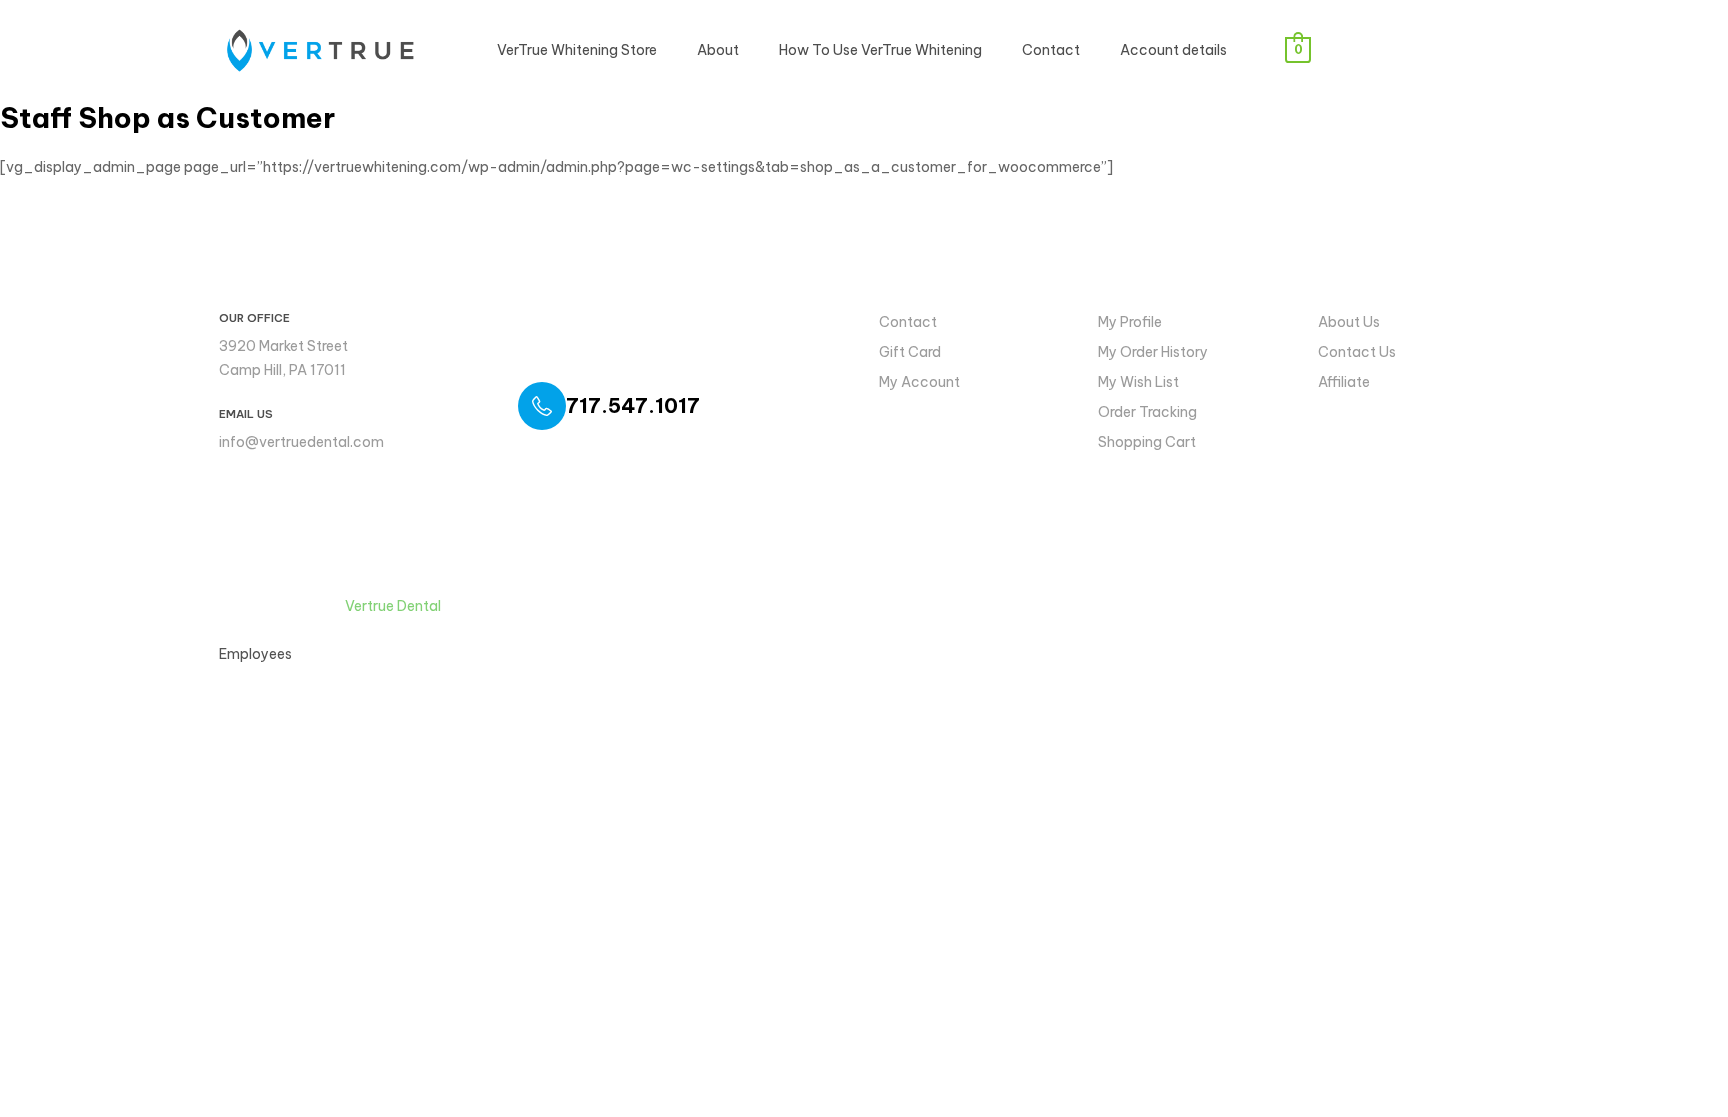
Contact (1051, 50)
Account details (1173, 50)
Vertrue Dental (393, 606)
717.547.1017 (633, 405)
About (718, 50)
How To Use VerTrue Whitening (880, 50)
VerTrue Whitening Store (577, 50)
